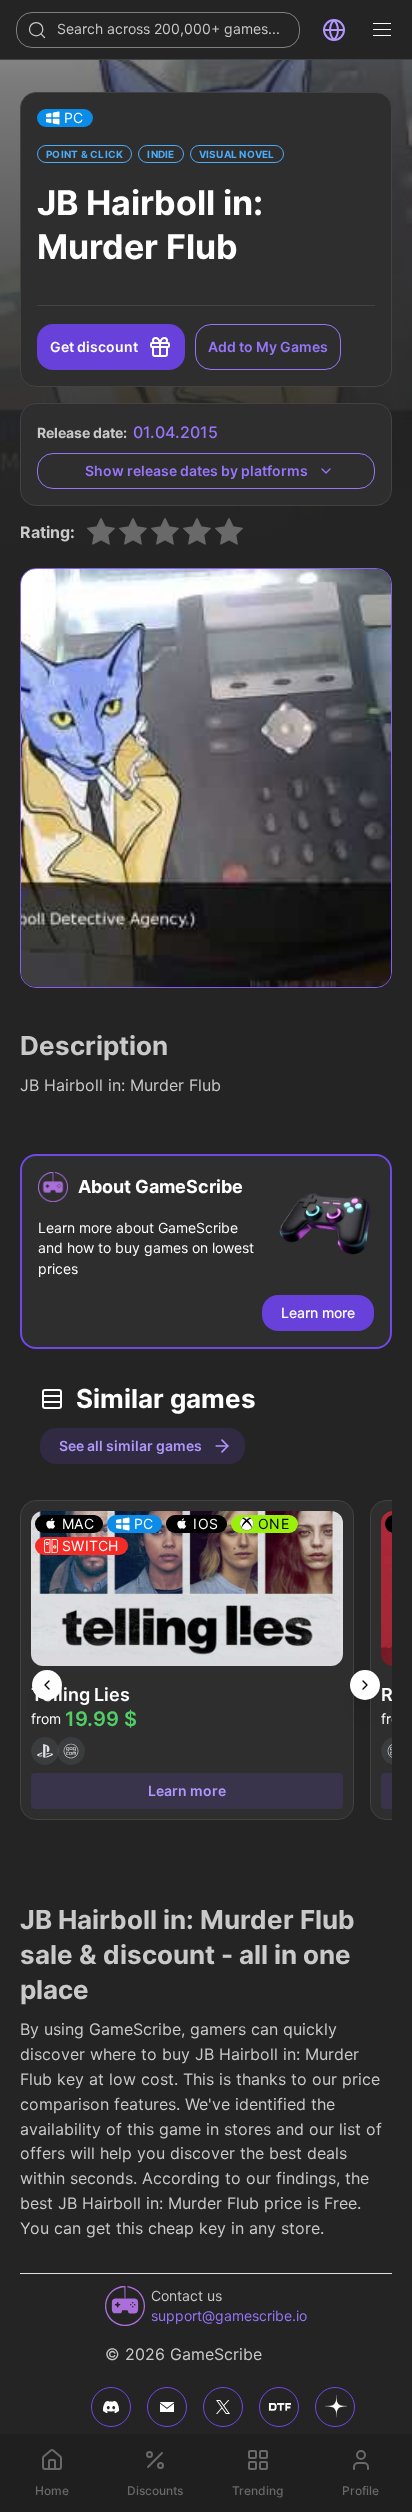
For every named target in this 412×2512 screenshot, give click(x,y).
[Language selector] (334, 30)
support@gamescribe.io (229, 2315)
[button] (65, 118)
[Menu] (382, 30)
